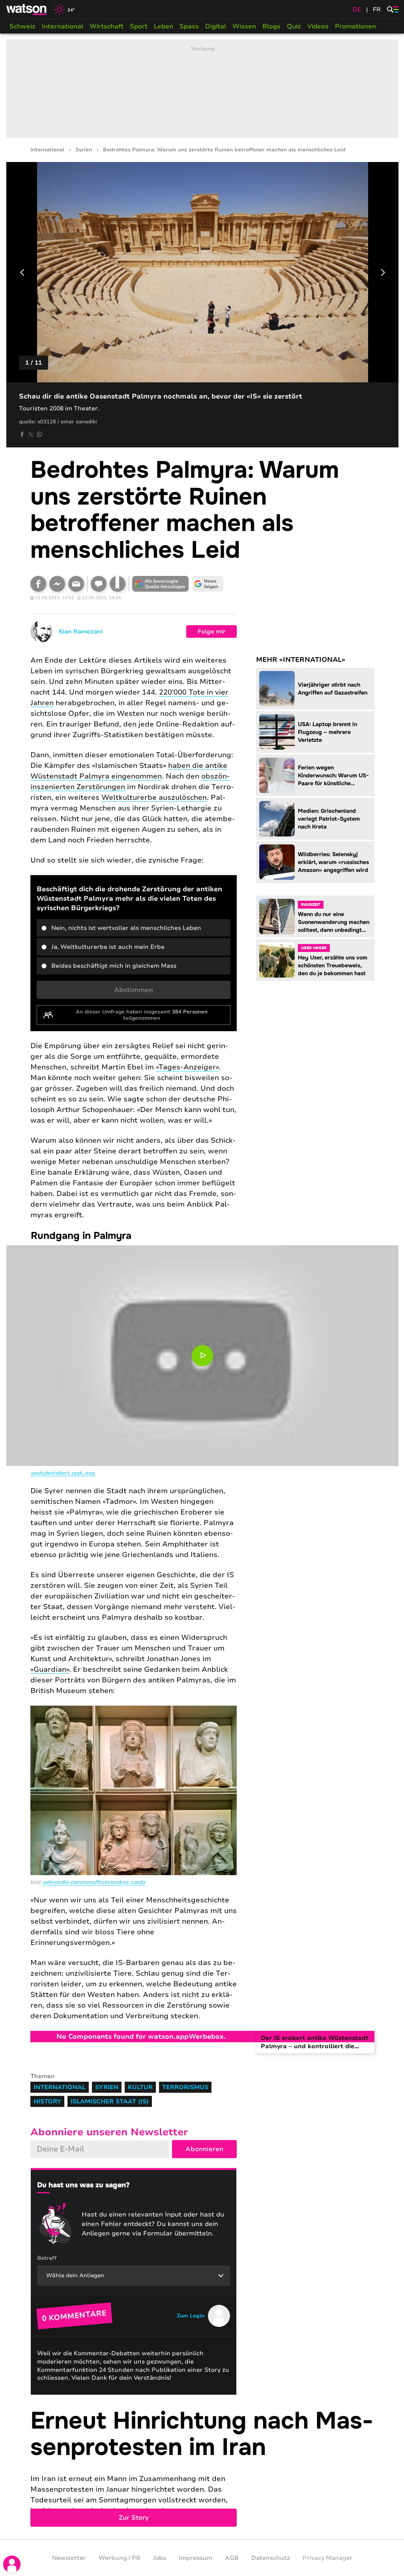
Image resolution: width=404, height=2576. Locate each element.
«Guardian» (50, 1669)
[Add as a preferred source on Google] (161, 584)
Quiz (294, 26)
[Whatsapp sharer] (39, 434)
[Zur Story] (202, 2467)
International (63, 26)
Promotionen (355, 26)
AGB (232, 2558)
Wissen (244, 26)
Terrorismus (185, 2087)
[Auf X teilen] (31, 434)
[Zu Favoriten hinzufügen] (118, 584)
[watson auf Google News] (208, 584)
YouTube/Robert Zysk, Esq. (63, 1473)
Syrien (84, 150)
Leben (164, 26)
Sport (139, 26)
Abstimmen (134, 990)
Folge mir (212, 631)
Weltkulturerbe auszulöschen (154, 797)
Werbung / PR (120, 2558)
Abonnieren (204, 2149)
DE (357, 9)
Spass (189, 26)
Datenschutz (271, 2558)
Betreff (47, 2258)
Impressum (195, 2558)
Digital (216, 26)
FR (377, 9)
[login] (12, 2564)
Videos (318, 26)
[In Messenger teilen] (57, 584)
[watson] (27, 9)
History (47, 2101)
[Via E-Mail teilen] (76, 584)
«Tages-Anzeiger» (187, 1067)
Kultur (140, 2087)
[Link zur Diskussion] (99, 584)
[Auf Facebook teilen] (22, 434)
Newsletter (69, 2558)
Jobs (160, 2558)
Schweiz (22, 26)
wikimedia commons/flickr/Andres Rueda (94, 1882)
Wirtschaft (107, 26)
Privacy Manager (328, 2558)
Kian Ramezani (81, 631)
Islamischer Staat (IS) (110, 2101)
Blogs (271, 26)
